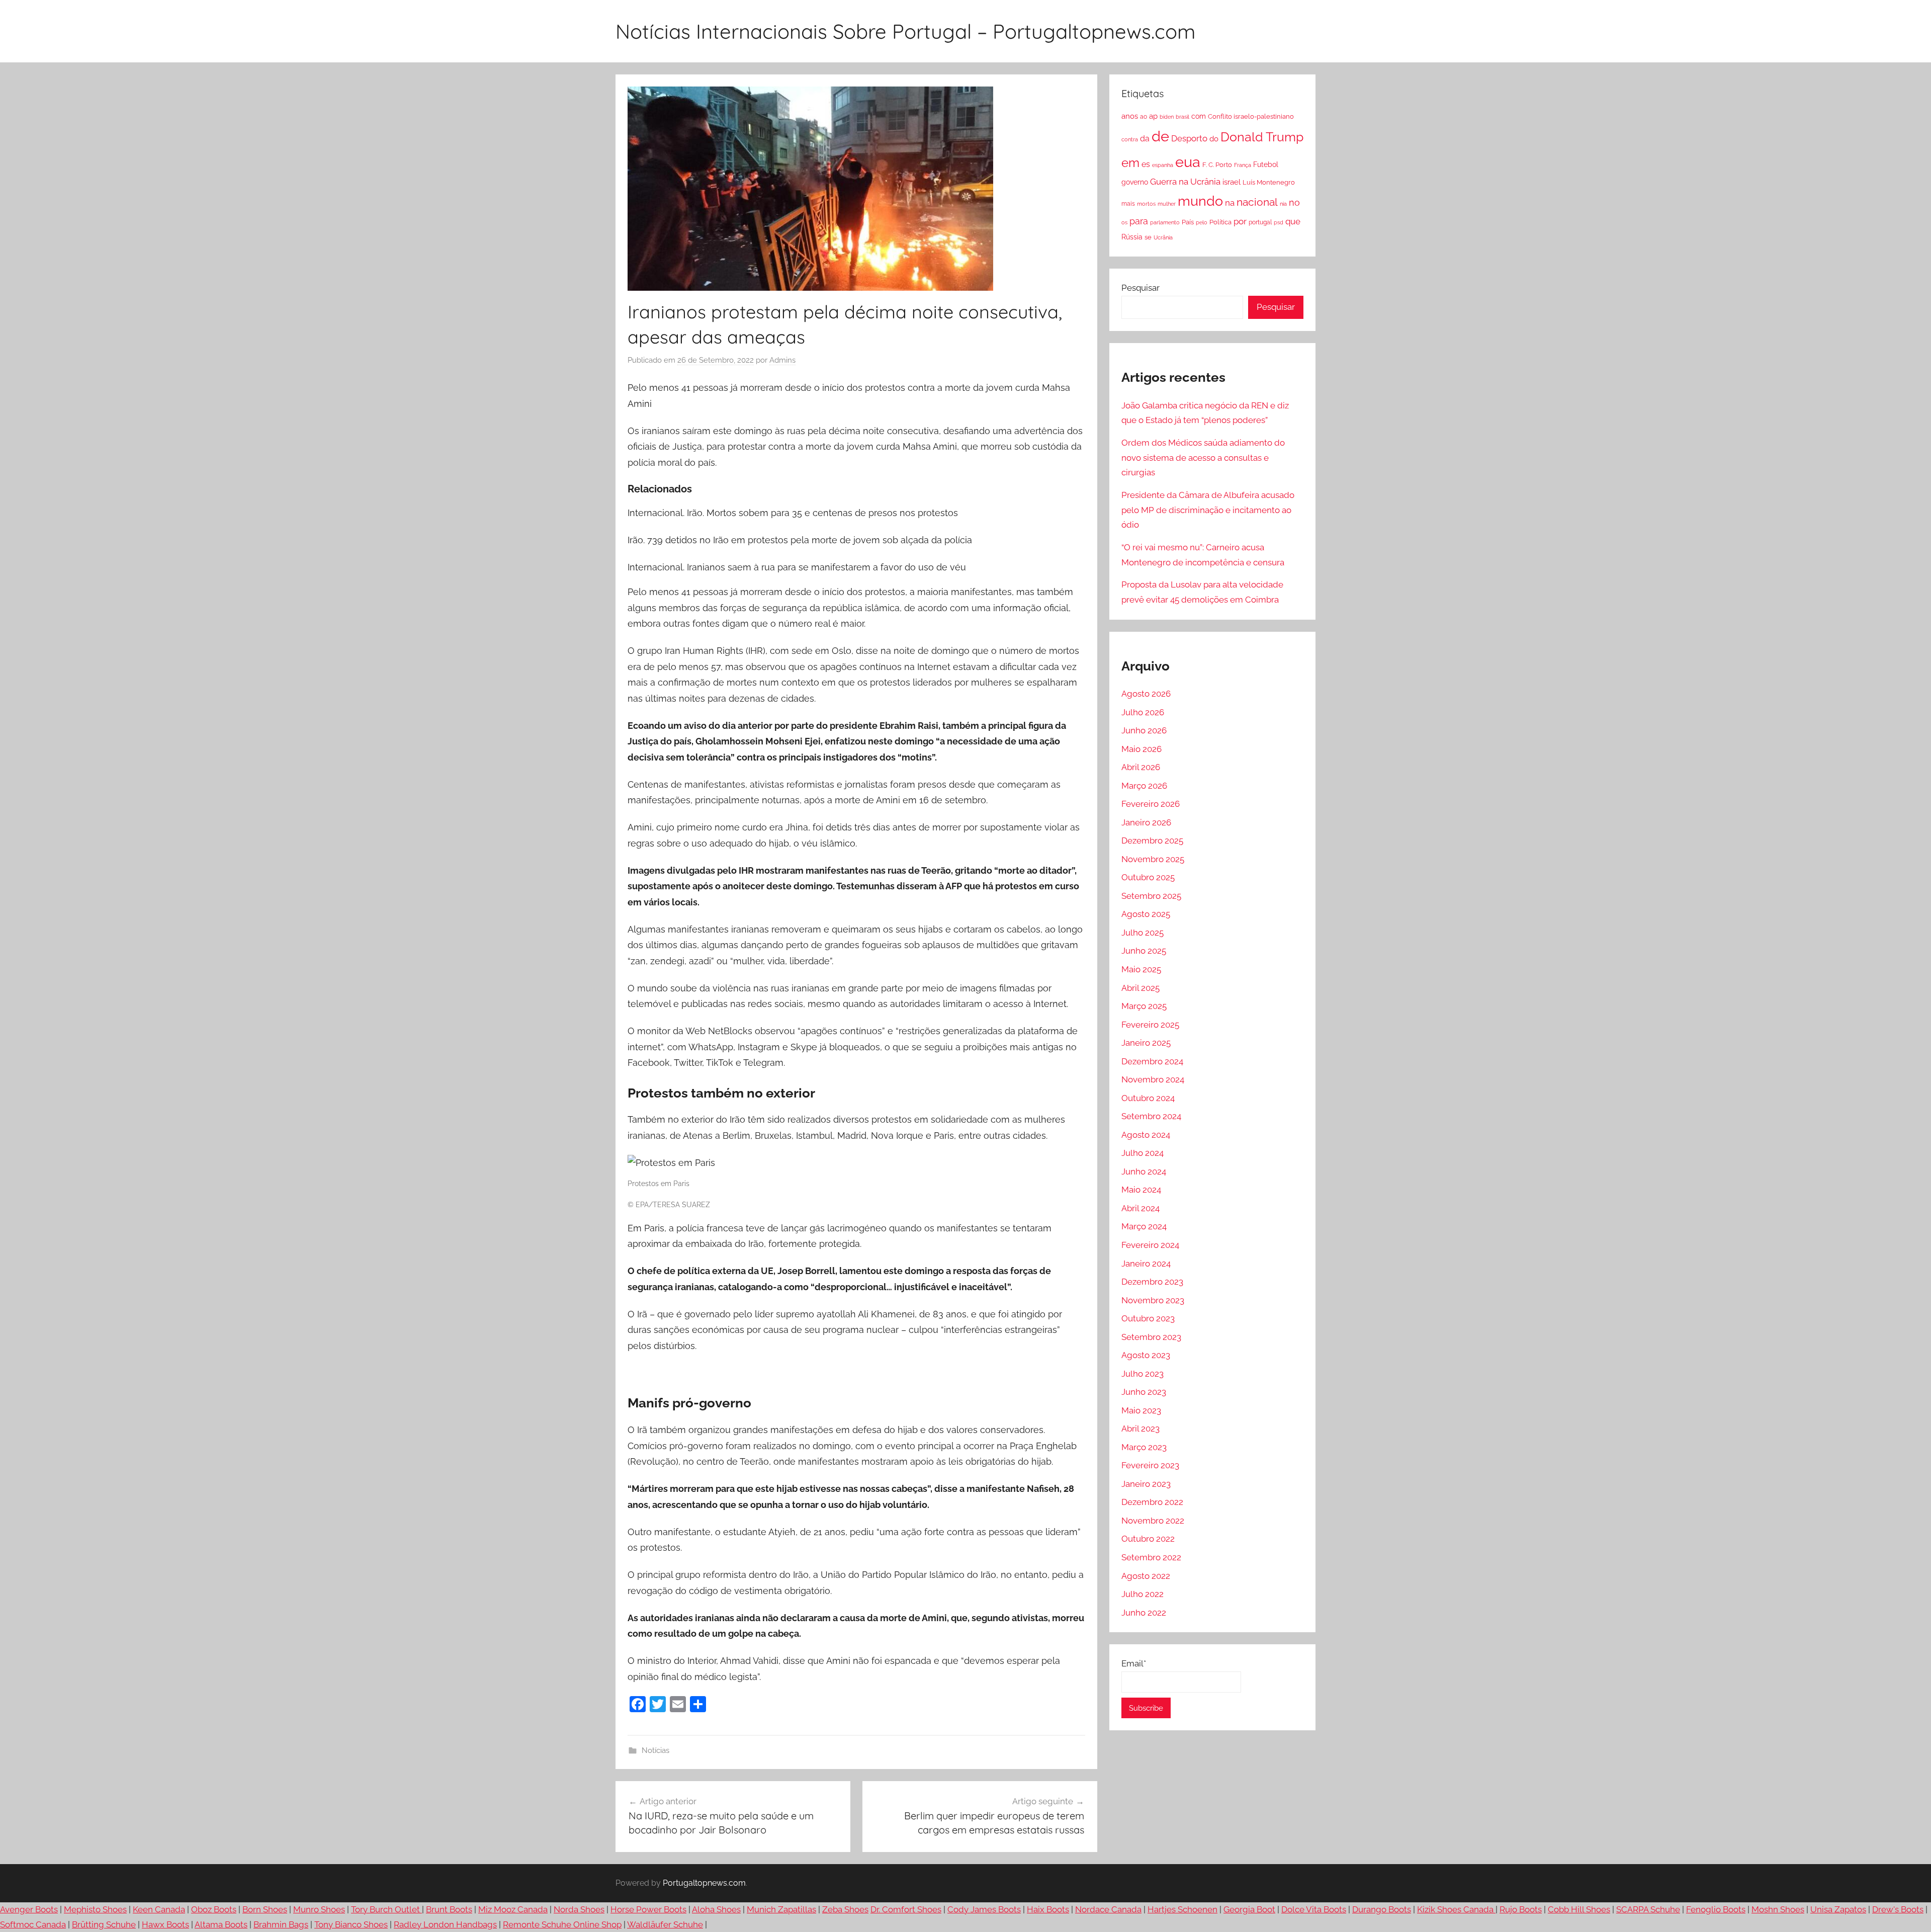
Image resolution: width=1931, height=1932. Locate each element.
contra (1130, 139)
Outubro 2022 (1148, 1539)
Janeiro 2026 (1146, 822)
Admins (782, 360)
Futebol (1266, 164)
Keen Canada (159, 1909)
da (1145, 139)
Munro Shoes (319, 1909)
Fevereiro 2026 (1151, 804)
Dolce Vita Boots (1314, 1909)
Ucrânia (1163, 237)
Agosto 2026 (1146, 694)
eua (1188, 162)
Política (1220, 222)
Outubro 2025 (1148, 877)
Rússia (1132, 237)
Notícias (655, 1750)
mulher (1167, 204)
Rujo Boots (1521, 1909)
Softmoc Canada (33, 1924)
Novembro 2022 (1153, 1521)
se (1148, 237)
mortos (1146, 204)
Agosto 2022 (1146, 1576)
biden (1167, 117)
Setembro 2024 (1151, 1116)
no (1294, 202)
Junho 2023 (1144, 1392)
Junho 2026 (1144, 730)
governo (1135, 182)
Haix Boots (1048, 1909)
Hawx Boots (165, 1924)
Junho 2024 (1144, 1171)
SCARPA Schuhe (1648, 1909)
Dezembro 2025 (1152, 841)
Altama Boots (221, 1924)
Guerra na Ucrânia (1185, 182)
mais (1128, 204)
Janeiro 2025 (1146, 1043)
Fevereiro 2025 (1150, 1025)
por (1240, 221)
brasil (1182, 117)
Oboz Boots (214, 1909)
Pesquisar (1140, 288)
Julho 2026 (1143, 712)
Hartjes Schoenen (1182, 1909)
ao (1144, 117)
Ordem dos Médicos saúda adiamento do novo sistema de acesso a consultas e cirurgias (1203, 458)
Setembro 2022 (1151, 1557)
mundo (1200, 201)
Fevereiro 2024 (1150, 1245)
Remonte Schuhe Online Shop (562, 1924)
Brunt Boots (449, 1909)
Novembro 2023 (1153, 1300)
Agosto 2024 (1146, 1135)
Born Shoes (265, 1909)
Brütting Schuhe (104, 1924)
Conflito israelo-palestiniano (1251, 116)
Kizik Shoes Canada (1456, 1909)
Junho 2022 (1144, 1613)
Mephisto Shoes (95, 1909)
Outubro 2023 (1148, 1318)
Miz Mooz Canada (513, 1909)
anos (1130, 116)
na (1230, 203)
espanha (1163, 165)
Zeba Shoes (845, 1909)
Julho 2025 (1143, 933)
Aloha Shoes (716, 1909)
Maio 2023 (1141, 1410)
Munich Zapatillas (781, 1909)
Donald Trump (1262, 137)
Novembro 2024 (1153, 1079)
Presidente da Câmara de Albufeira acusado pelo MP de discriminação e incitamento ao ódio (1208, 510)
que (1293, 221)
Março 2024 (1144, 1226)
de (1160, 136)
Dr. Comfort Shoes (906, 1909)
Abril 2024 (1140, 1208)
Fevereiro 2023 (1150, 1465)
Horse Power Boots (648, 1909)
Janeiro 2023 (1146, 1484)
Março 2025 (1144, 1006)
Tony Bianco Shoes (351, 1924)
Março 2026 (1144, 786)
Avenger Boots (29, 1909)
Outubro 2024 (1148, 1098)
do (1214, 139)
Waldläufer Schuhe (665, 1924)
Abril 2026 (1141, 767)
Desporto (1189, 138)
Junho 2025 (1144, 951)
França (1243, 165)
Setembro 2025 (1151, 896)
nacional (1257, 202)
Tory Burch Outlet (386, 1909)
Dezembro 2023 (1152, 1282)
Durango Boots (1382, 1909)
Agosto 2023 (1146, 1355)
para (1139, 221)
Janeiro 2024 (1146, 1264)
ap (1153, 116)
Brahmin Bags (281, 1924)
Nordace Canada (1108, 1909)
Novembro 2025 (1153, 859)
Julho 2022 (1143, 1594)
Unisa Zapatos (1838, 1909)
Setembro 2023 (1151, 1337)
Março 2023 (1144, 1447)
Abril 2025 (1140, 988)
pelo (1202, 222)
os (1124, 222)
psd (1279, 222)
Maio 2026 (1142, 749)
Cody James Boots (984, 1909)
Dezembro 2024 (1152, 1061)
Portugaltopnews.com (704, 1883)
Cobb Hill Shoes (1579, 1909)
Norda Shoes (579, 1909)
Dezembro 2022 (1152, 1502)
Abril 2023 (1140, 1429)
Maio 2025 (1141, 969)
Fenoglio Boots (1716, 1909)
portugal (1260, 222)
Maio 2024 (1141, 1190)
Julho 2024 (1143, 1153)
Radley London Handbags (445, 1924)
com (1199, 116)
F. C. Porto (1217, 164)
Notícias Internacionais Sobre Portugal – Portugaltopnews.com (905, 31)
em (1130, 163)
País (1188, 222)
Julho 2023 (1143, 1374)
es (1146, 164)
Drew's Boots (1898, 1909)
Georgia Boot (1249, 1909)
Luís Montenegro (1269, 182)
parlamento (1165, 222)
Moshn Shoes (1778, 1909)
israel (1232, 182)
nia (1283, 204)
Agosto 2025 (1146, 914)
